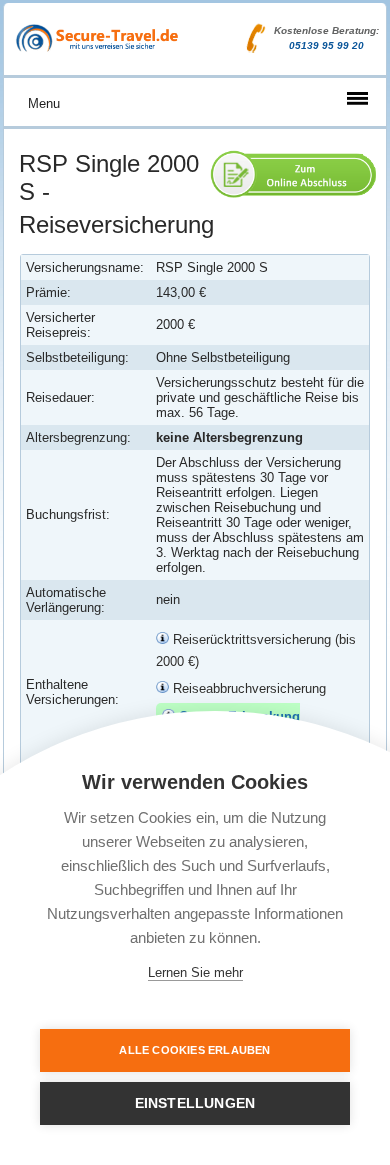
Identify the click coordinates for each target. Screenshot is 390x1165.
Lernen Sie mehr (195, 972)
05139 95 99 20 (326, 45)
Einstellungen (195, 1103)
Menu (44, 103)
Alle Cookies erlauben (194, 1050)
